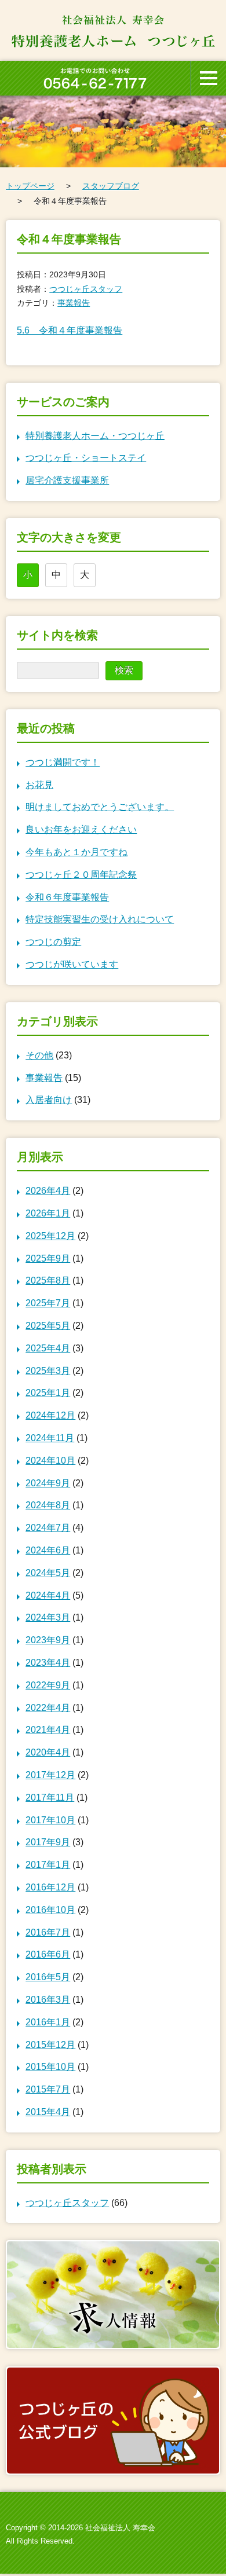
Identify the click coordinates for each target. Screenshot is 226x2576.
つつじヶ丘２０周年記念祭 (81, 875)
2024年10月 (50, 1461)
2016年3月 (48, 2000)
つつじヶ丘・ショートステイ (86, 458)
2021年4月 (48, 1730)
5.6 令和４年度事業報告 (70, 330)
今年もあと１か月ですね (76, 852)
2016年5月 (48, 1977)
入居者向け (49, 1100)
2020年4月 (48, 1752)
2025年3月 (48, 1371)
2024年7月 (48, 1528)
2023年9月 (48, 1640)
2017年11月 (50, 1798)
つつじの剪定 (53, 942)
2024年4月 (48, 1595)
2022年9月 (48, 1685)
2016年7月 (48, 1932)
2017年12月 (50, 1775)
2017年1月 (48, 1865)
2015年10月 (50, 2067)
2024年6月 (48, 1550)
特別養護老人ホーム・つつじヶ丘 (95, 436)
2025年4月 (48, 1348)
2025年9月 (48, 1258)
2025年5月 (48, 1326)
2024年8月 (48, 1505)
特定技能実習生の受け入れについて (100, 919)
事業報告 (74, 303)
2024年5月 (48, 1573)
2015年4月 (48, 2112)
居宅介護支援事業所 (67, 480)
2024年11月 (50, 1438)
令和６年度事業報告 (67, 897)
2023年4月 (48, 1663)
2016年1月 (48, 2022)
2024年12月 (50, 1415)
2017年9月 (48, 1842)
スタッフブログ (111, 186)
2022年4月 (48, 1708)
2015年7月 (48, 2089)
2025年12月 (50, 1236)
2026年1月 (48, 1213)
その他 (39, 1055)
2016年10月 (50, 1910)
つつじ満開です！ (63, 762)
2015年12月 (50, 2045)
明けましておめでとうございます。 (100, 807)
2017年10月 (50, 1820)
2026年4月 (48, 1191)
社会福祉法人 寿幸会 (120, 2528)
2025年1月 (48, 1393)
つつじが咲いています (72, 964)
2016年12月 (50, 1887)
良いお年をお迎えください (81, 829)
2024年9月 (48, 1483)
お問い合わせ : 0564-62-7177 (95, 78)
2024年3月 (48, 1617)
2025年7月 (48, 1303)
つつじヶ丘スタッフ (86, 289)
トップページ (30, 186)
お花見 (39, 785)
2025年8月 (48, 1280)
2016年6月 (48, 1954)
